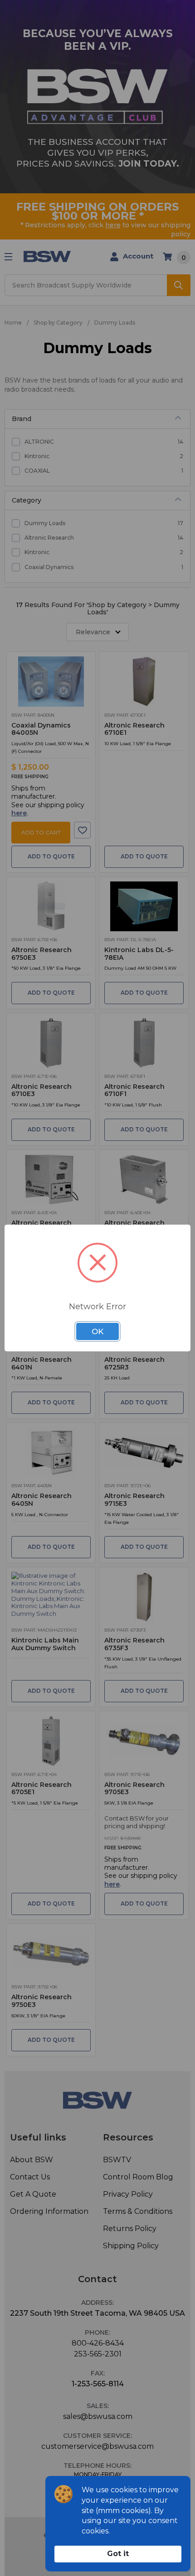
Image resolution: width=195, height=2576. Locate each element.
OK (97, 1331)
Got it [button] (118, 2554)
